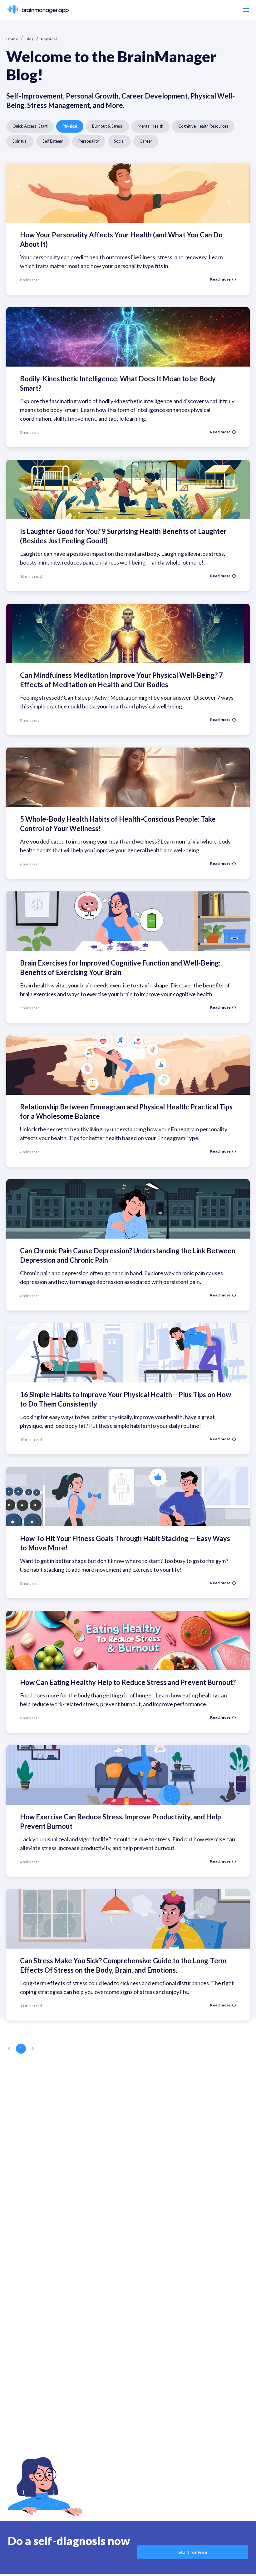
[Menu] (246, 10)
